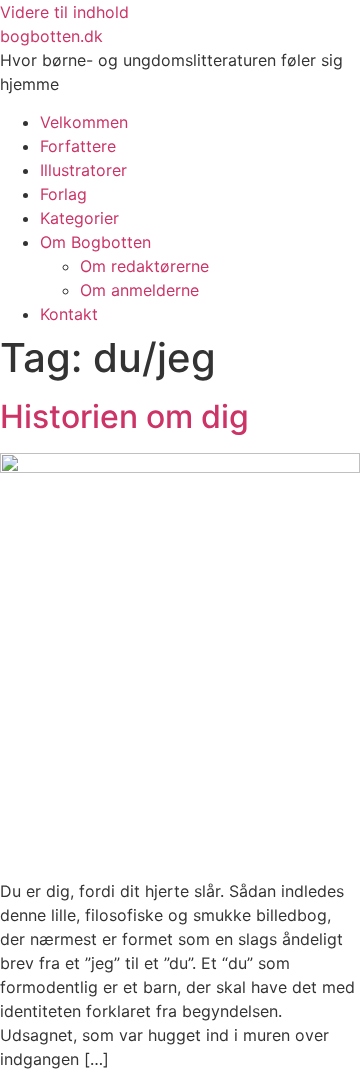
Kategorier (79, 218)
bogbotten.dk (51, 36)
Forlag (63, 194)
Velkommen (84, 122)
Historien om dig (124, 416)
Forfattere (78, 146)
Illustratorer (83, 170)
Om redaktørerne (144, 266)
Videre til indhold (64, 12)
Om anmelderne (139, 290)
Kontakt (69, 314)
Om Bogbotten (95, 242)
